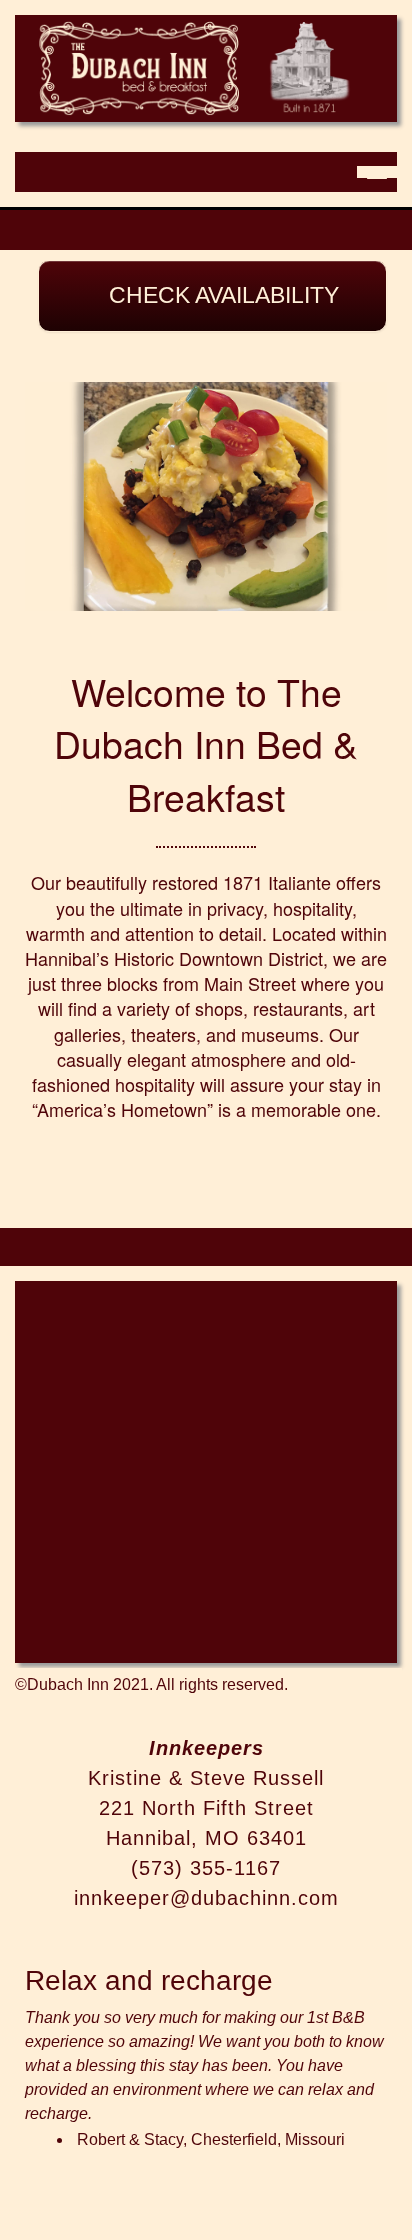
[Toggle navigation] (377, 172)
